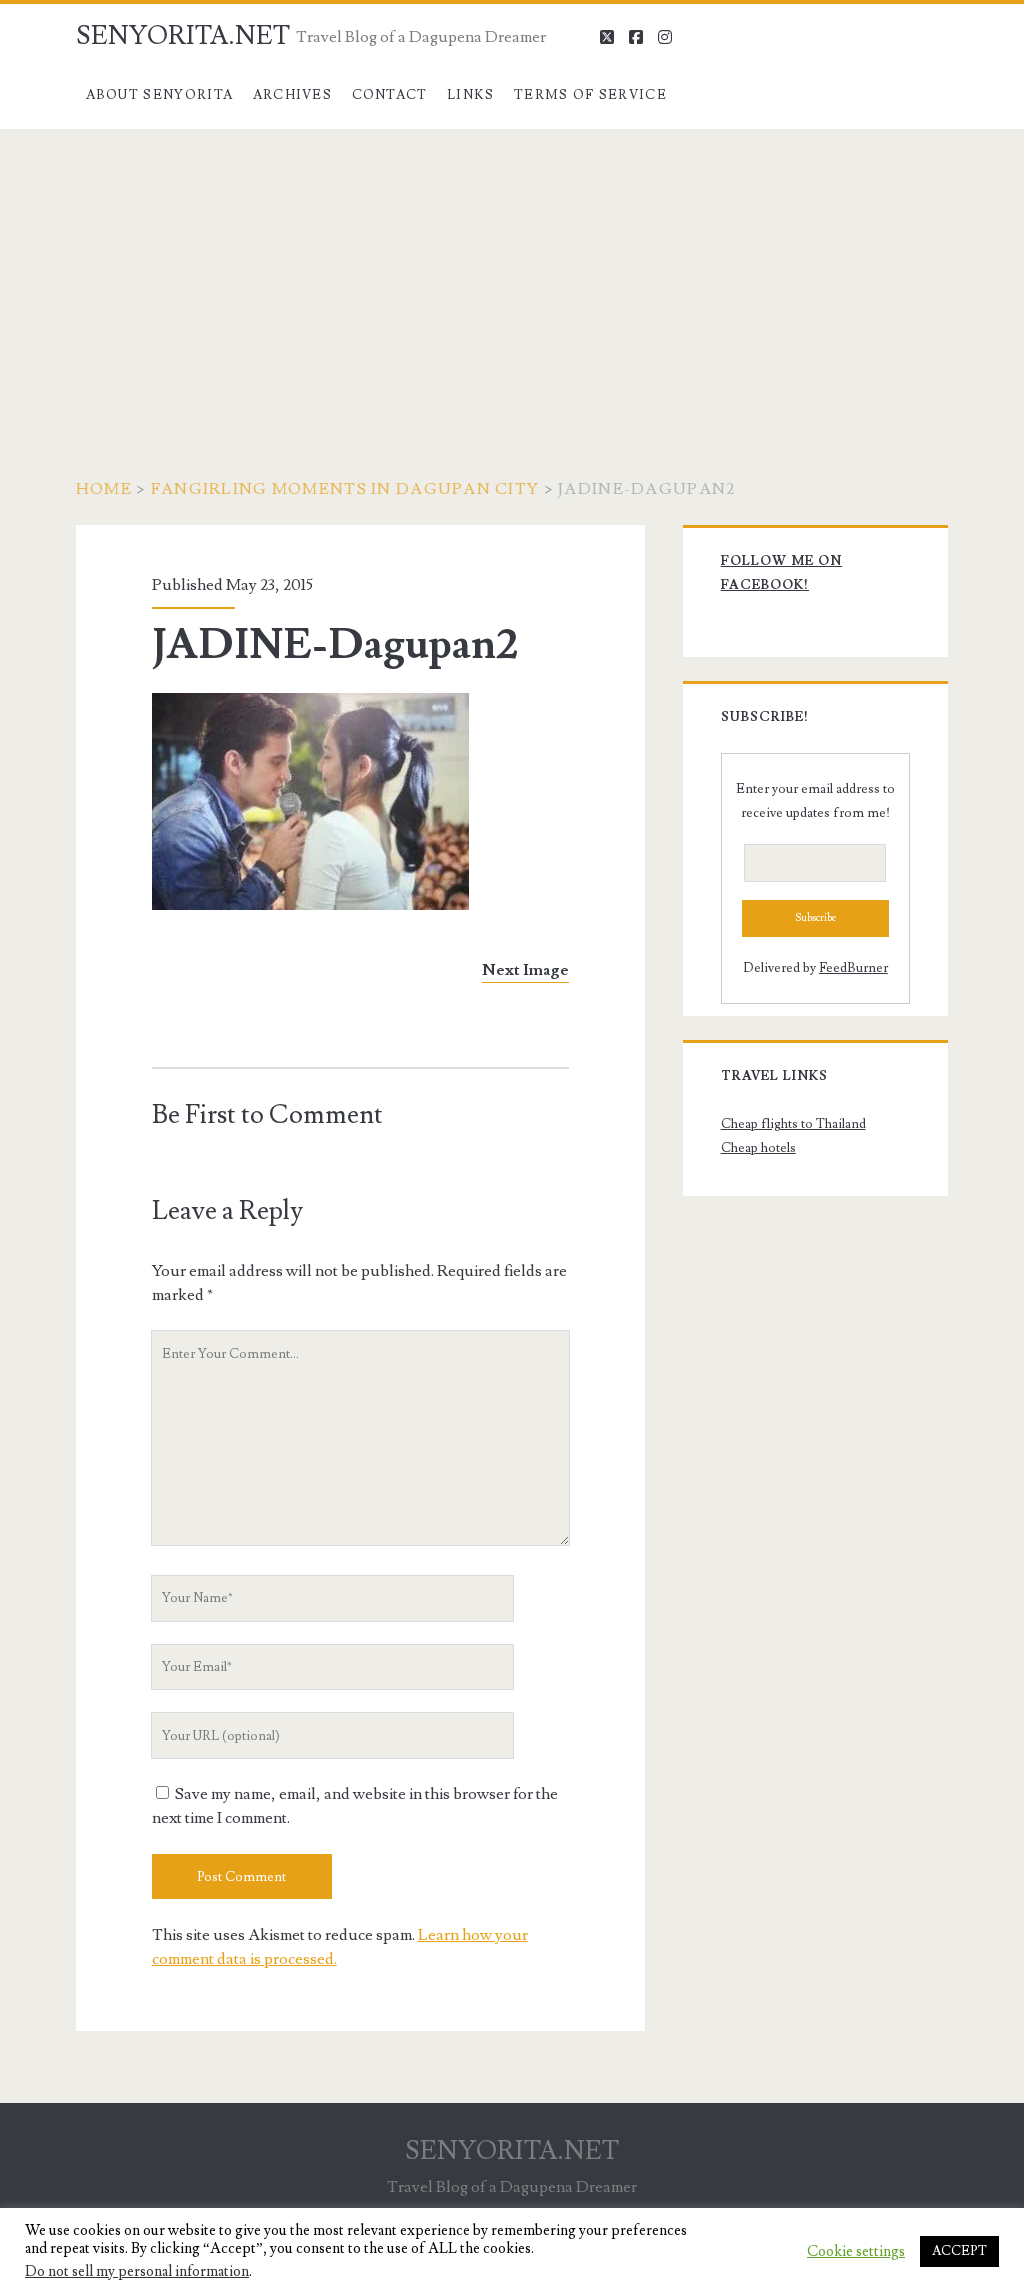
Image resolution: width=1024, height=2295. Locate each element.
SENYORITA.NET (183, 36)
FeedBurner (853, 968)
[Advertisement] (512, 279)
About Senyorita (160, 95)
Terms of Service (590, 95)
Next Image (525, 970)
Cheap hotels (758, 1148)
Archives (292, 95)
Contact (390, 95)
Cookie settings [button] (856, 2252)
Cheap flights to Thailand (793, 1124)
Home (104, 489)
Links (471, 95)
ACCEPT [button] (959, 2251)
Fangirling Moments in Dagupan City (345, 489)
